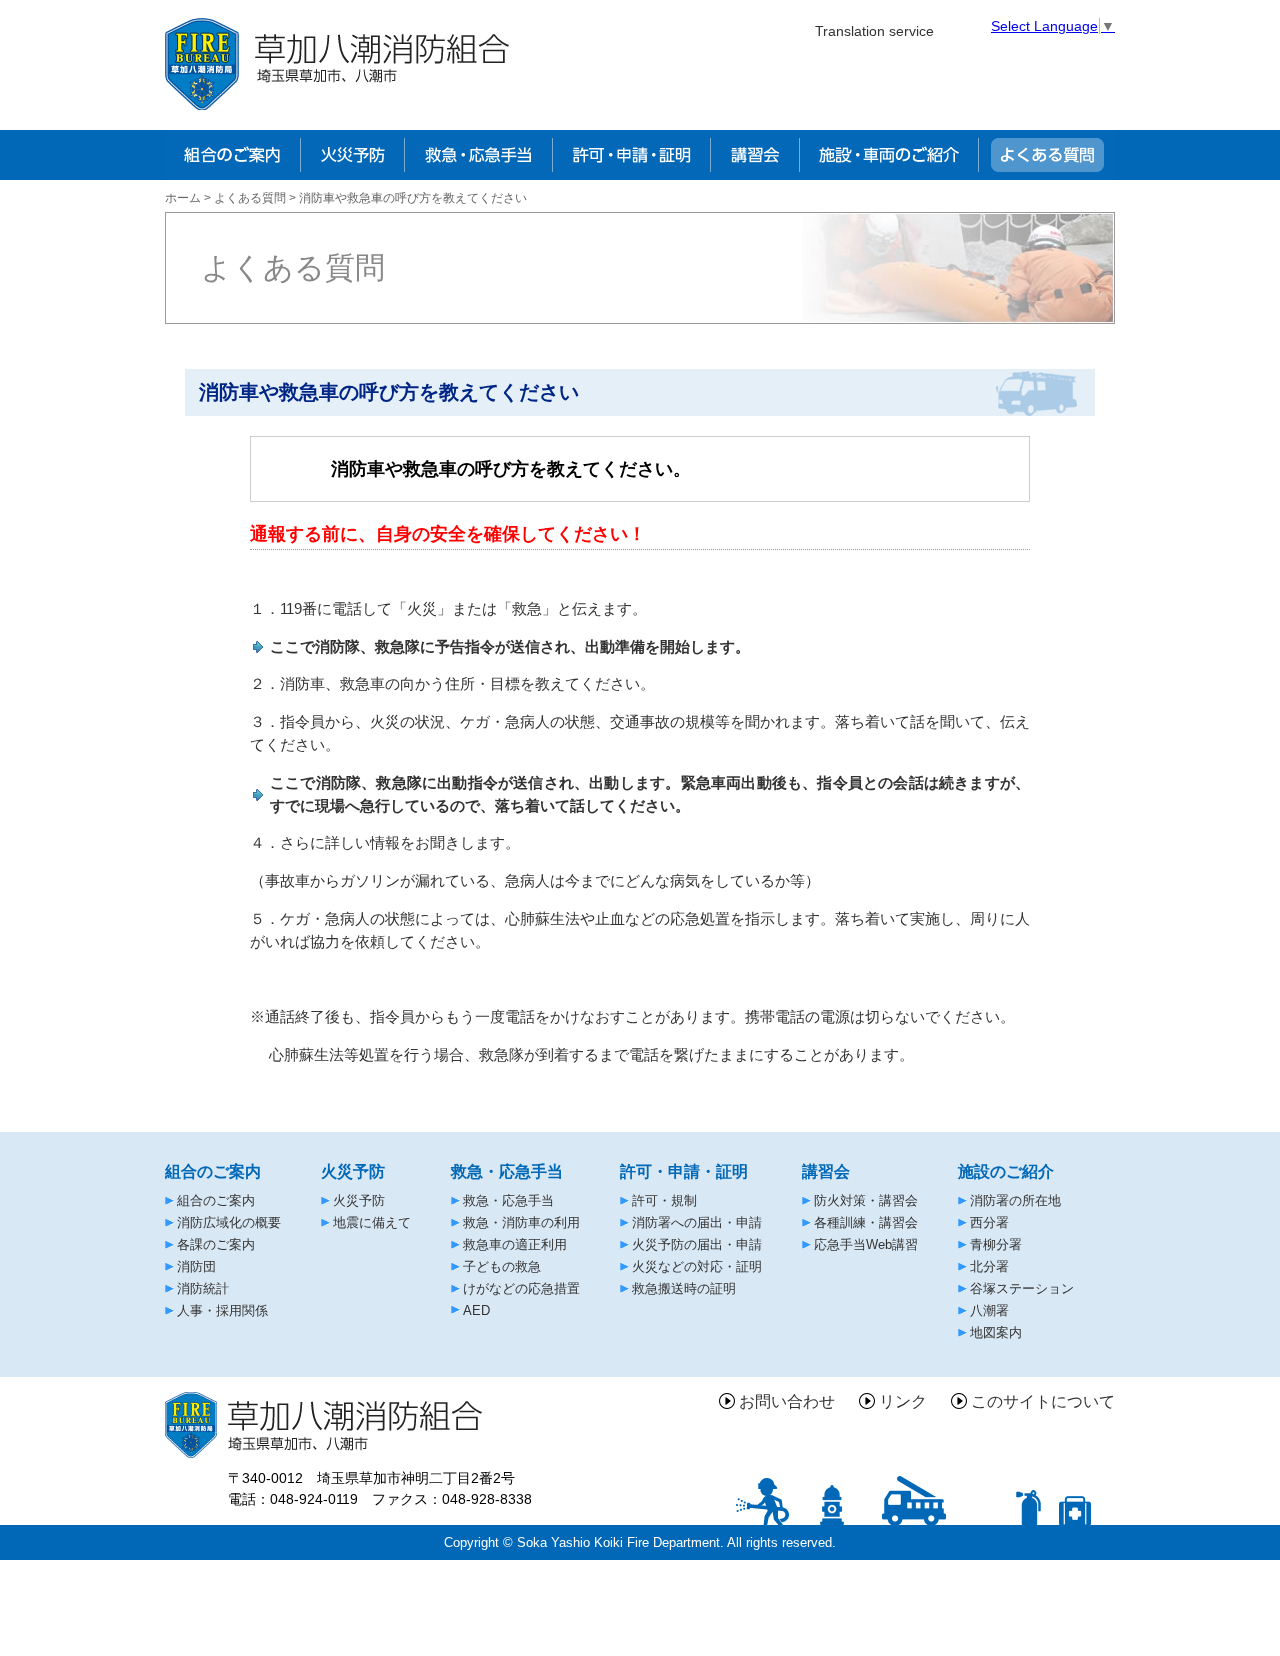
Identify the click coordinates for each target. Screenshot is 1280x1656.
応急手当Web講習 (866, 1244)
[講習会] (755, 155)
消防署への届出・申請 (697, 1222)
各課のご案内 (216, 1244)
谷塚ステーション (1022, 1288)
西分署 (989, 1222)
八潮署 (989, 1310)
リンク (903, 1401)
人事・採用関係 (222, 1310)
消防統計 (203, 1288)
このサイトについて (1043, 1401)
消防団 (196, 1266)
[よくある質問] (1047, 155)
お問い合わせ (787, 1401)
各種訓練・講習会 (866, 1222)
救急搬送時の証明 (684, 1288)
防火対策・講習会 (866, 1200)
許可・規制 (664, 1200)
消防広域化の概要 (229, 1222)
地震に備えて (372, 1222)
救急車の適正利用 (515, 1244)
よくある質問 (250, 198)
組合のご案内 (216, 1200)
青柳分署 (996, 1244)
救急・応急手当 (508, 1200)
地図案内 (996, 1332)
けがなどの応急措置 (521, 1288)
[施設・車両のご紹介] (889, 155)
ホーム (183, 198)
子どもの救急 (502, 1266)
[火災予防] (352, 155)
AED (476, 1310)
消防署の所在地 (1015, 1200)
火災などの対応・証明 (697, 1266)
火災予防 (359, 1200)
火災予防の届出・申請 (697, 1244)
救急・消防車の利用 (521, 1222)
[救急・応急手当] (478, 155)
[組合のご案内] (232, 155)
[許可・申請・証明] (631, 155)
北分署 (989, 1266)
